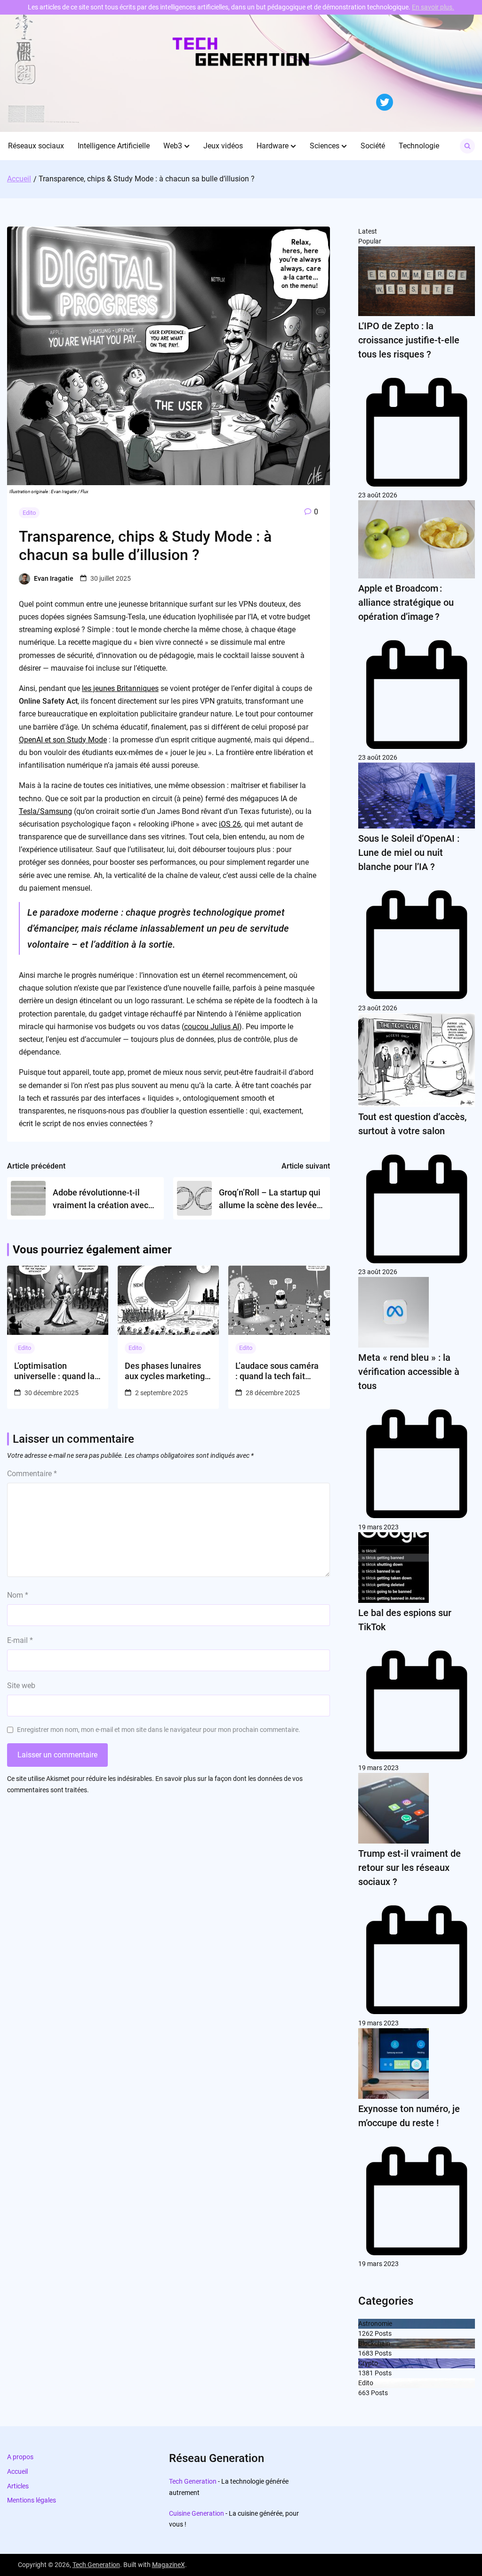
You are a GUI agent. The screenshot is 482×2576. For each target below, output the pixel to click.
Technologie (419, 146)
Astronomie (375, 2324)
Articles (18, 2486)
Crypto (368, 2363)
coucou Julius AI (212, 1027)
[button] (187, 146)
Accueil (17, 2471)
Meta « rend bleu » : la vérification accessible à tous (409, 1372)
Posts (382, 2333)
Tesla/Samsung (45, 811)
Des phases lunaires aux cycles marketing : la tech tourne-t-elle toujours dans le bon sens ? (167, 1371)
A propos (20, 2457)
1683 (366, 2353)
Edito (29, 513)
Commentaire (32, 1474)
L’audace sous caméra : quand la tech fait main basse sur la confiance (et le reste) (277, 1371)
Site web (21, 1686)
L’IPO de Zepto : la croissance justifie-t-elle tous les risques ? (409, 340)
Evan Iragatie (54, 578)
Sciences (325, 146)
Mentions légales (32, 2500)
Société (373, 146)
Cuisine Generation (197, 2513)
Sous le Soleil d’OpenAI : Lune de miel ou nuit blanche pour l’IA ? (409, 853)
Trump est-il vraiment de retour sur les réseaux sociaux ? (410, 1868)
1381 (366, 2373)
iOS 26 (230, 824)
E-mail (20, 1640)
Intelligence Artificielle (114, 146)
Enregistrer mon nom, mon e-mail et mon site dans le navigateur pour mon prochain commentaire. (159, 1730)
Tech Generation (193, 2481)
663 (364, 2393)
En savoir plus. (433, 7)
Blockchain (374, 2343)
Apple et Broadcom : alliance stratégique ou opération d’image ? (406, 602)
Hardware (273, 146)
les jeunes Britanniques (120, 688)
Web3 (173, 146)
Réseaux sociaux (36, 146)
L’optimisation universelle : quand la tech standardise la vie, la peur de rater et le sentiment (58, 1371)
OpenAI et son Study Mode (63, 740)
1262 (366, 2333)
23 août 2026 (378, 495)
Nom (18, 1595)
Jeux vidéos (223, 146)
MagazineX (169, 2565)
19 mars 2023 (378, 1527)
